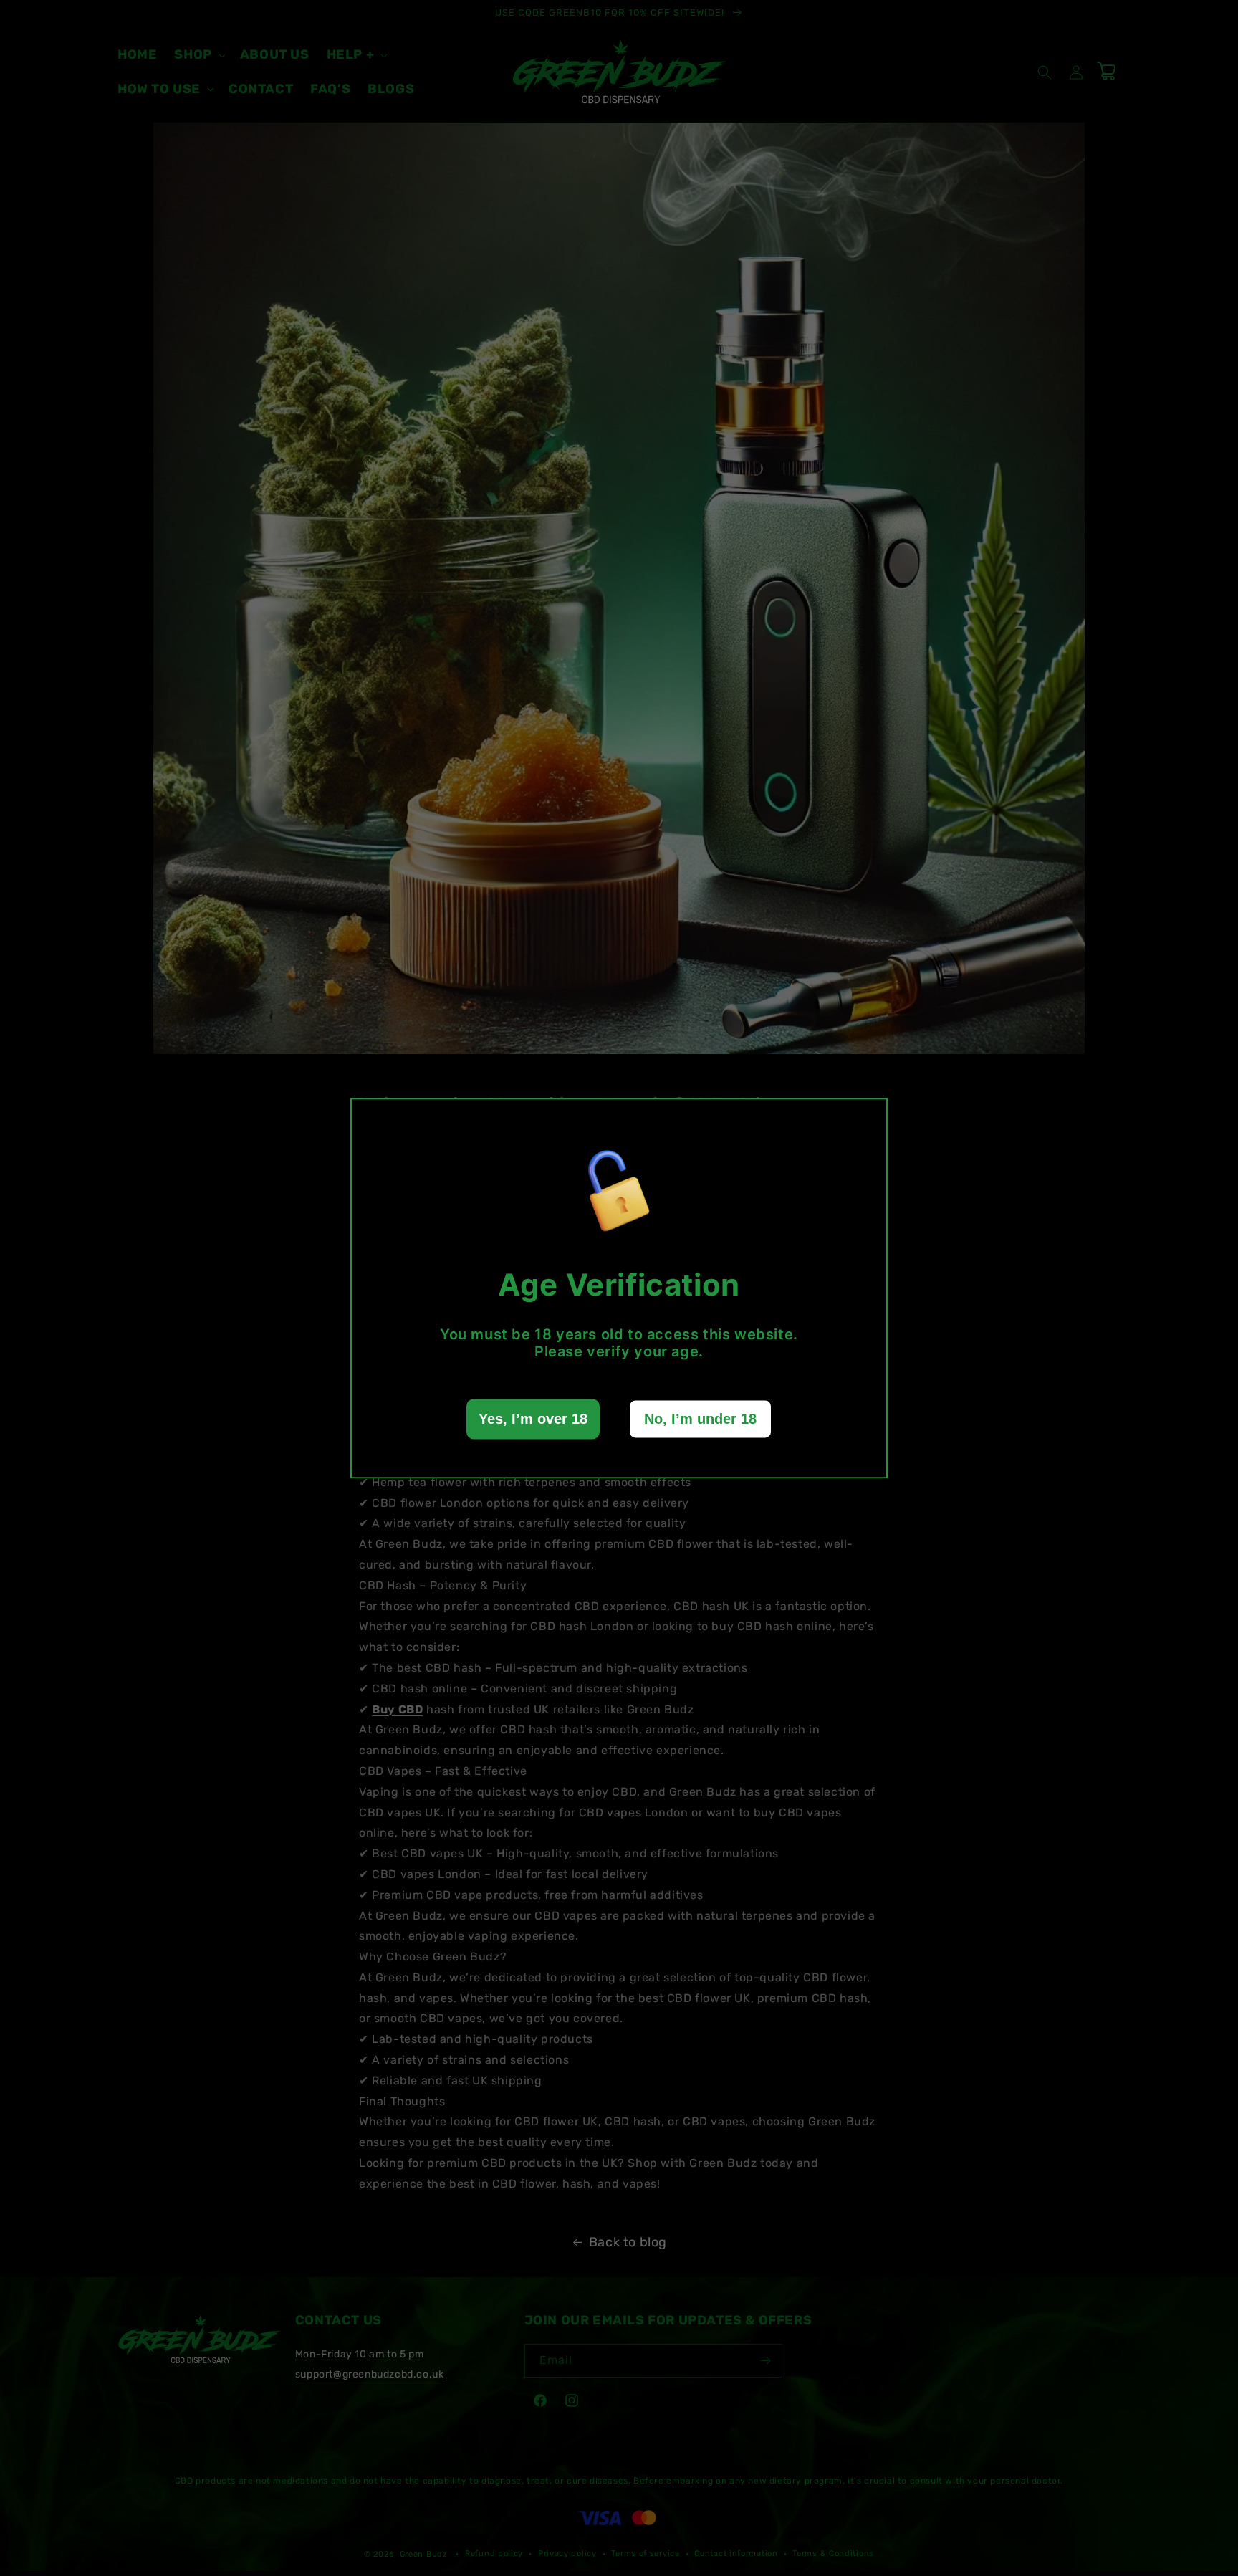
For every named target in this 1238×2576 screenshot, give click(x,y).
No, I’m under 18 (700, 1419)
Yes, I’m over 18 (533, 1419)
